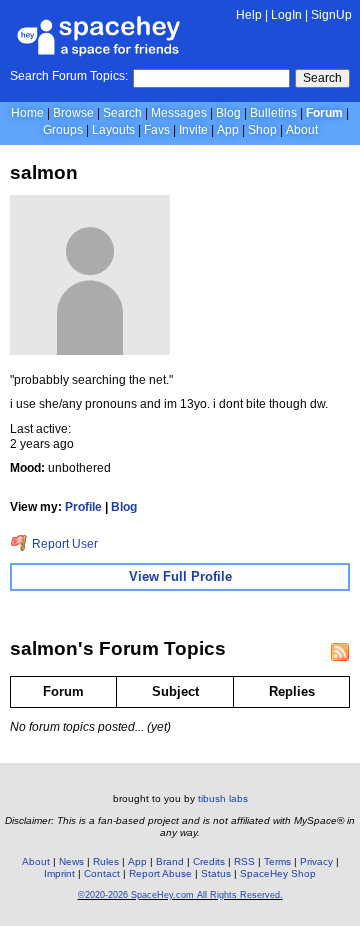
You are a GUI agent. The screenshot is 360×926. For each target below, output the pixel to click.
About (302, 130)
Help (249, 15)
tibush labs (223, 798)
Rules (106, 861)
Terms (277, 861)
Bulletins (273, 113)
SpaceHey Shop (278, 873)
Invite (193, 130)
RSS (244, 861)
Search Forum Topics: (69, 76)
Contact (102, 873)
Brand (170, 861)
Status (216, 873)
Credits (209, 861)
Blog (228, 113)
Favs (157, 130)
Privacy (316, 861)
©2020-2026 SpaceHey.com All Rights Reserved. (180, 895)
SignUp (331, 15)
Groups (63, 130)
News (71, 861)
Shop (262, 130)
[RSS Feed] (340, 652)
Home (27, 113)
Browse (73, 113)
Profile (83, 507)
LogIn (286, 15)
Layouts (113, 130)
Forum (324, 113)
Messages (179, 113)
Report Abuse (160, 873)
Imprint (59, 873)
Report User (63, 544)
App (228, 130)
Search (322, 78)
